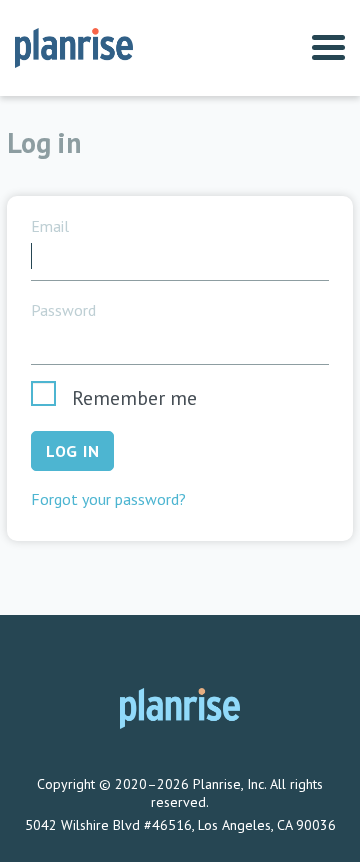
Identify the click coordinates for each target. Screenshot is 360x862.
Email (50, 226)
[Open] (328, 48)
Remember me (134, 398)
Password (63, 310)
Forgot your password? (108, 499)
